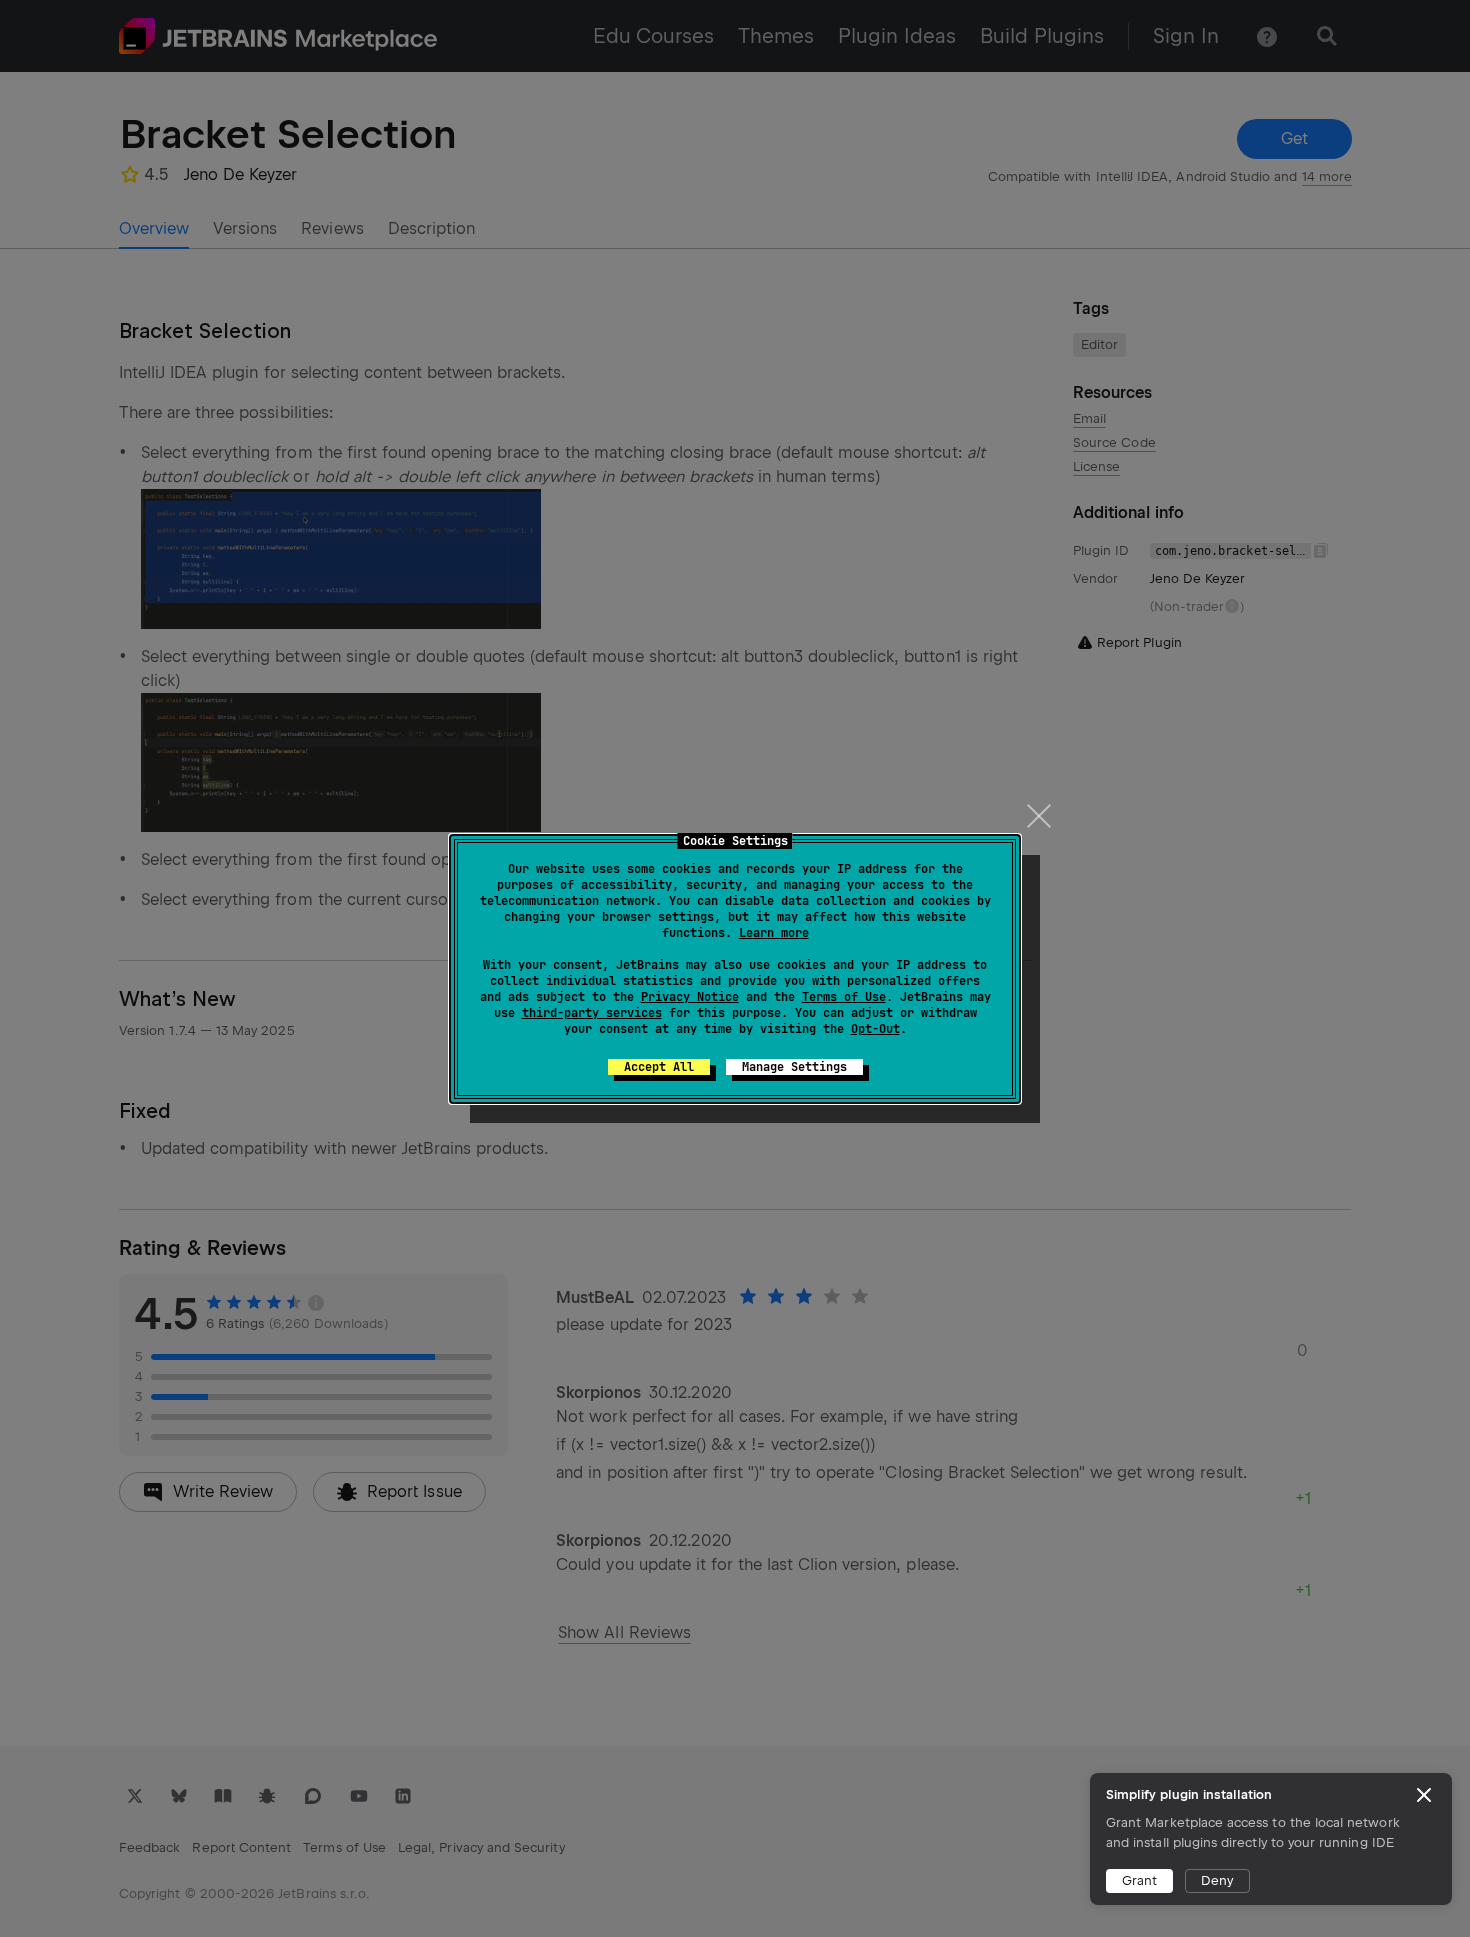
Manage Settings (794, 1067)
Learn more (774, 933)
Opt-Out (875, 1029)
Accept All (659, 1067)
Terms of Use (844, 997)
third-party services (592, 1013)
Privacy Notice (690, 997)
